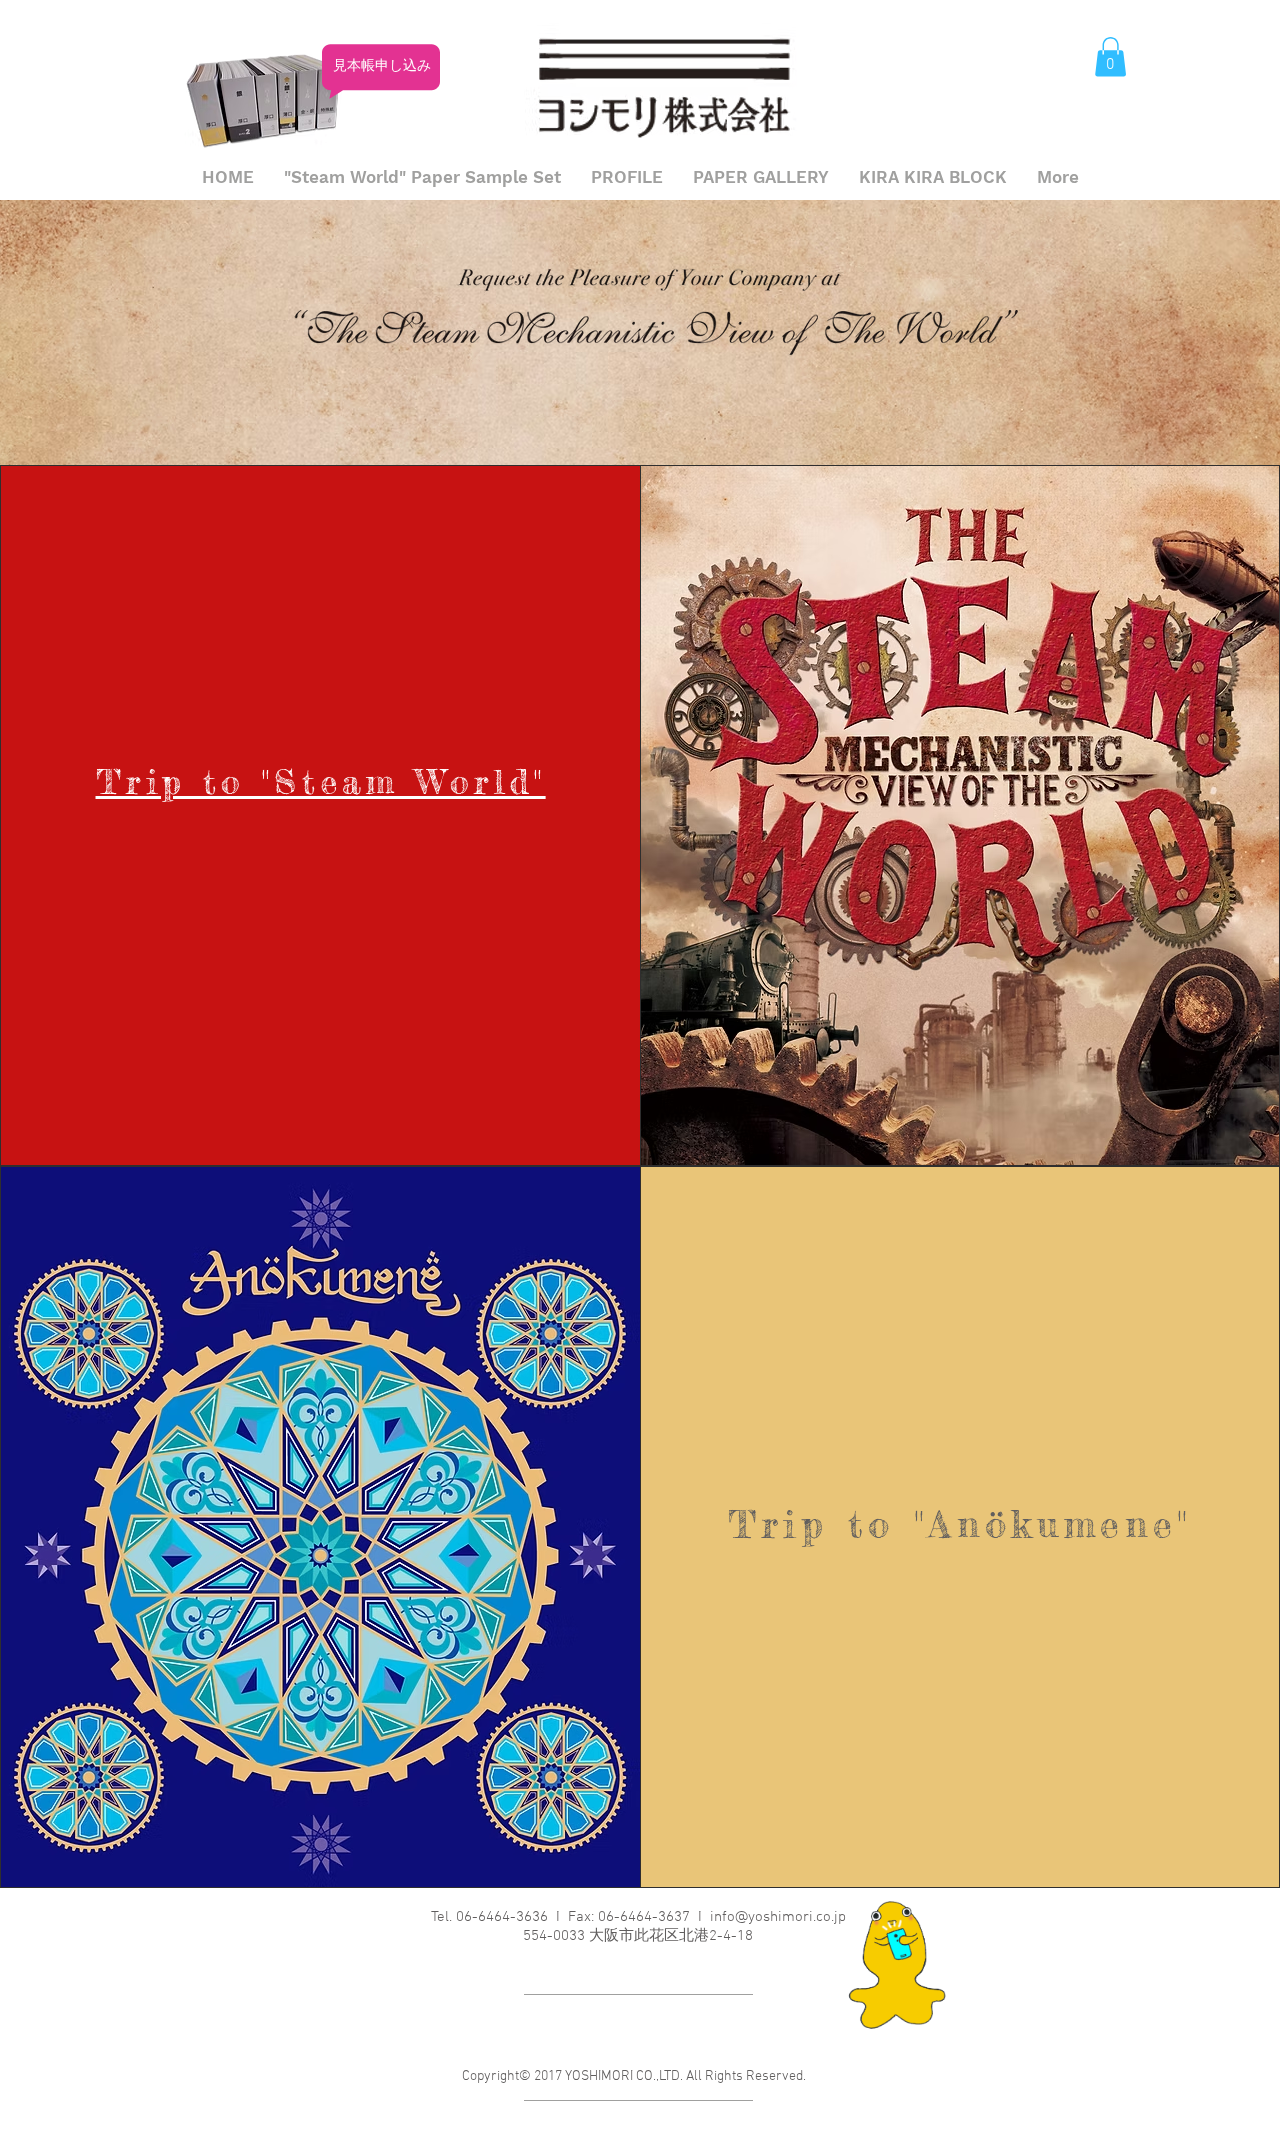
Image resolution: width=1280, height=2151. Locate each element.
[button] (1110, 56)
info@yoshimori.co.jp (778, 1917)
